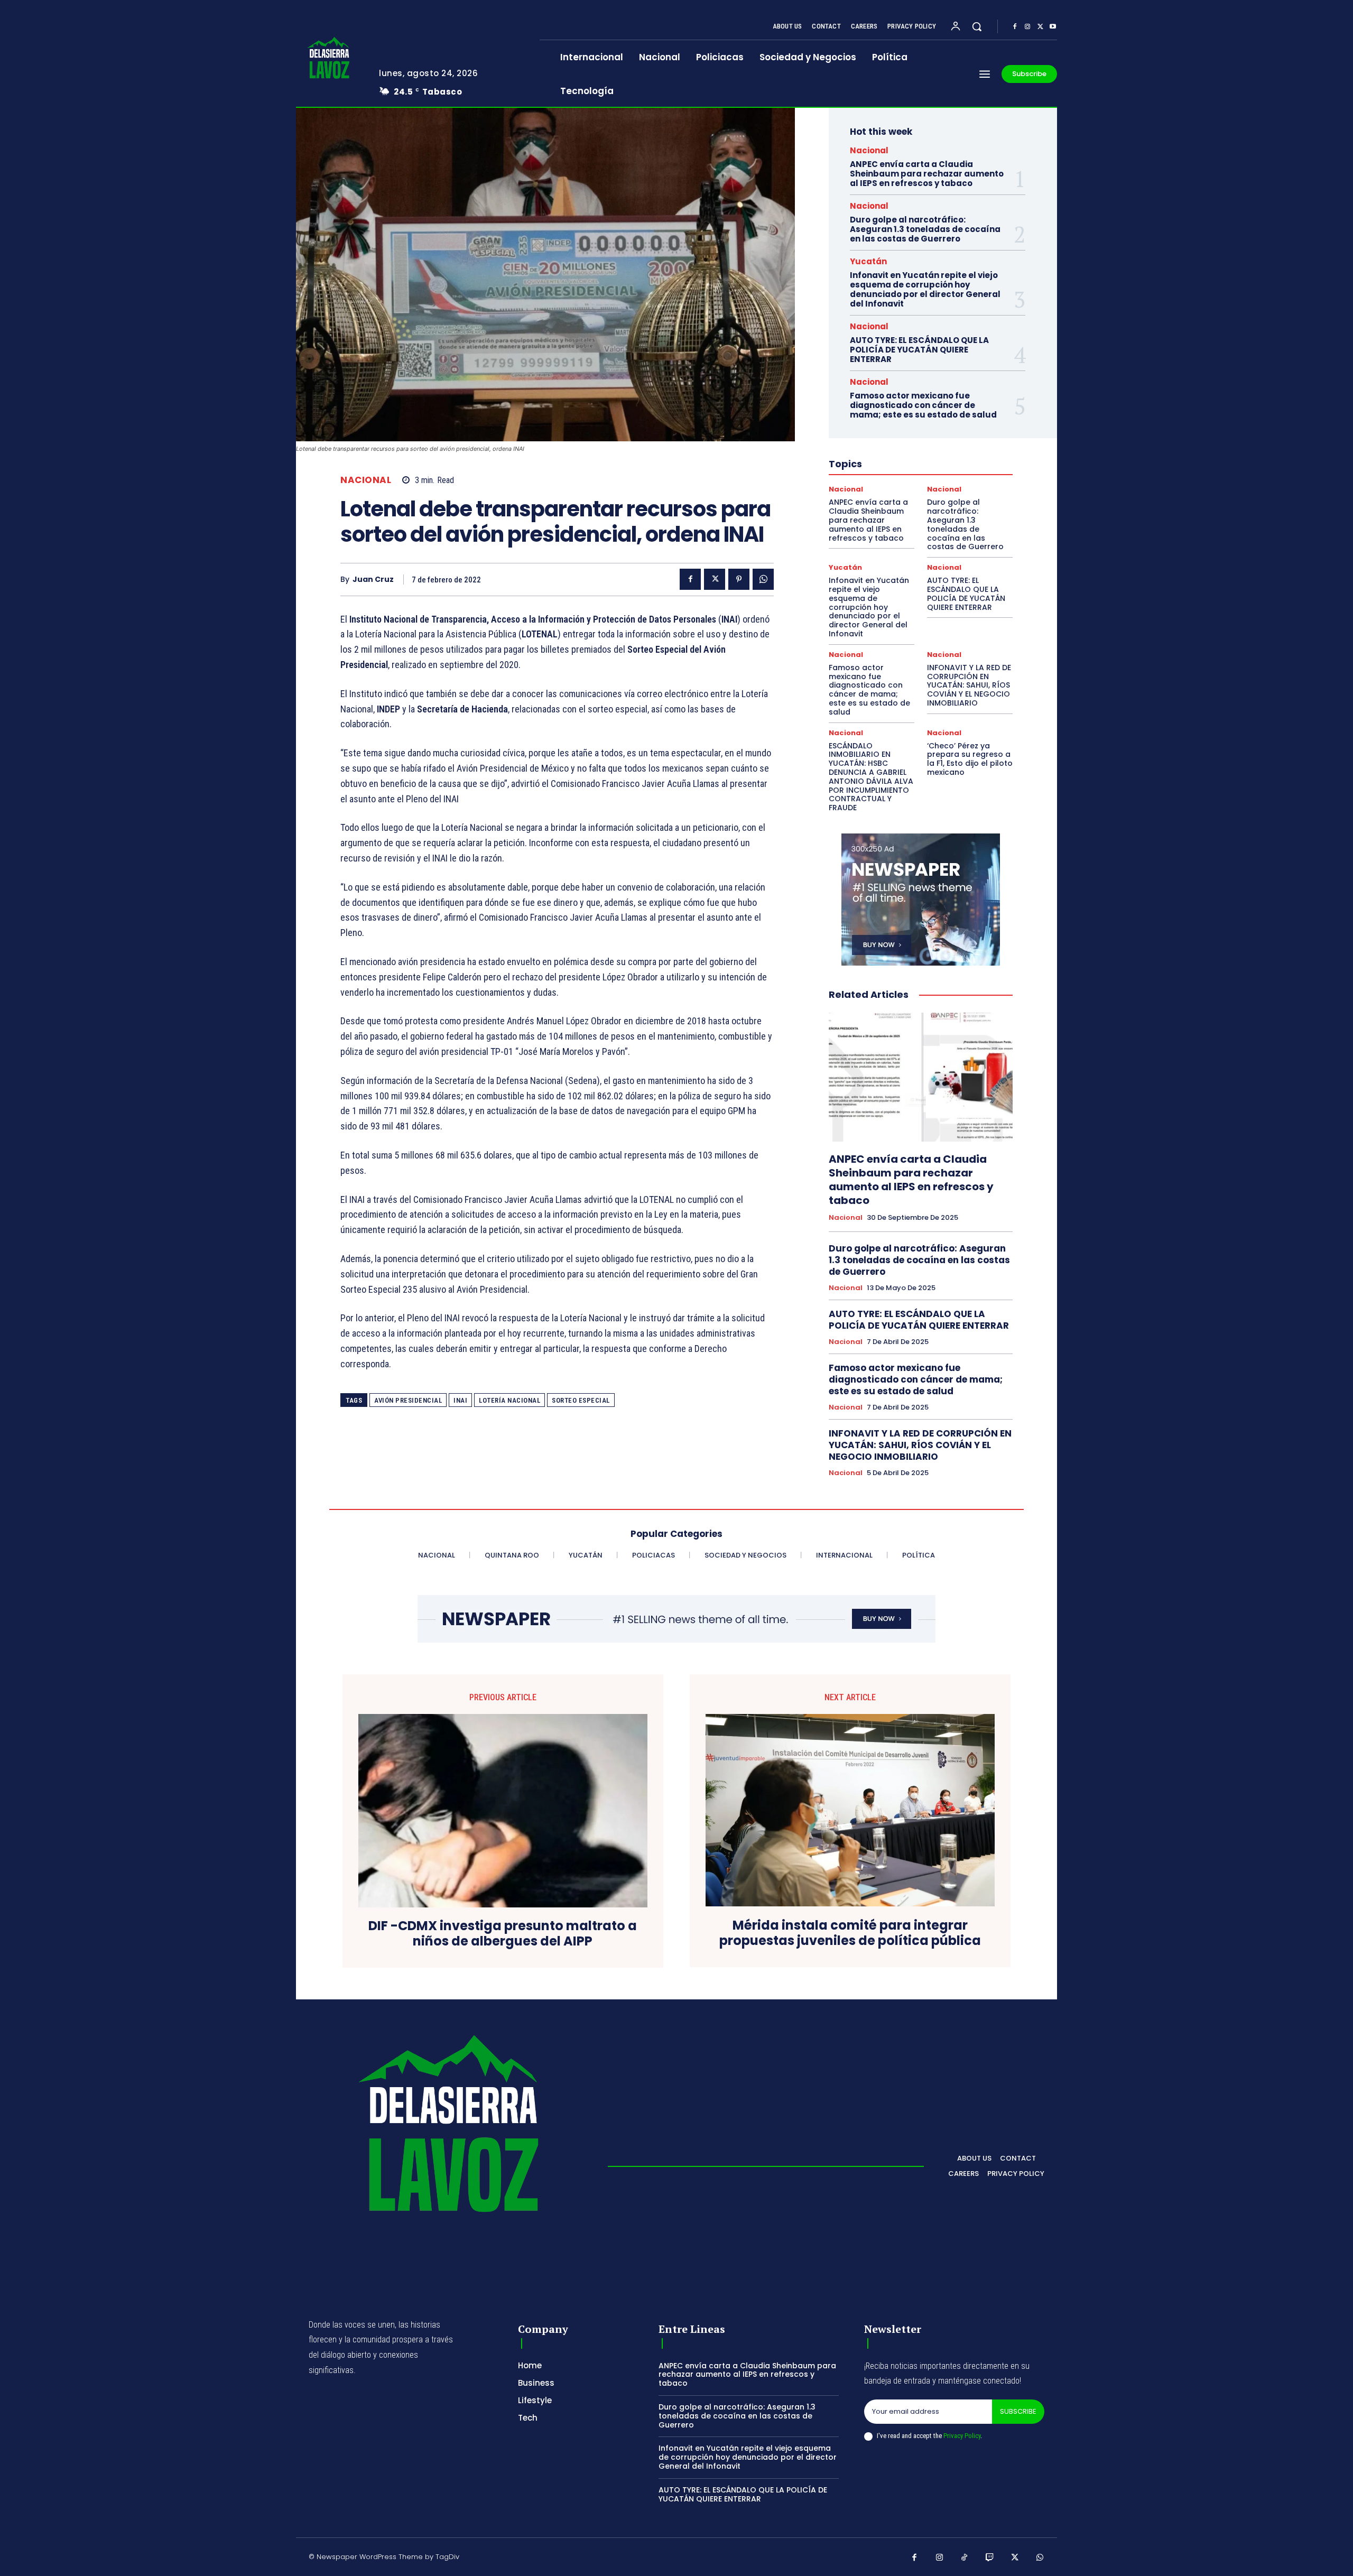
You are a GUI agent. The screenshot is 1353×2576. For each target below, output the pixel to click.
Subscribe (1018, 2411)
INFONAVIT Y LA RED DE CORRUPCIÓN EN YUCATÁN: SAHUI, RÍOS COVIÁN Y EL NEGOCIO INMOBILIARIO (969, 685)
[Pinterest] (739, 579)
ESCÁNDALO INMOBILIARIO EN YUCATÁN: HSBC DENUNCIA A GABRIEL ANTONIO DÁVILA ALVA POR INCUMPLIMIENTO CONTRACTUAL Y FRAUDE (871, 777)
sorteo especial (581, 1400)
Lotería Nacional (509, 1400)
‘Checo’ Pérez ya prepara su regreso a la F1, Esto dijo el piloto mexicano (970, 759)
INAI (460, 1400)
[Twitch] (990, 2558)
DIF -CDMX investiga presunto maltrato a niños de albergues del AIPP (503, 1934)
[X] (1040, 27)
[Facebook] (1015, 27)
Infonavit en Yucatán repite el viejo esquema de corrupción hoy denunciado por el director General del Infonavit (925, 289)
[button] (977, 26)
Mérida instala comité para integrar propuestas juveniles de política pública (850, 1933)
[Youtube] (1053, 27)
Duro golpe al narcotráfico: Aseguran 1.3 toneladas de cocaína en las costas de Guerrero (925, 229)
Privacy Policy (962, 2436)
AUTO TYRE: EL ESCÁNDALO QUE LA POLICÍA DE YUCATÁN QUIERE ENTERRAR (919, 350)
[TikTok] (965, 2558)
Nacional (366, 480)
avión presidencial (408, 1400)
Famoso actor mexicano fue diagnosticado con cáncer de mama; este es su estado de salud (923, 405)
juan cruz (373, 580)
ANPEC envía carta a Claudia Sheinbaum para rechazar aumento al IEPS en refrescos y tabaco (927, 174)
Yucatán (868, 261)
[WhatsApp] (763, 579)
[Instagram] (1027, 27)
